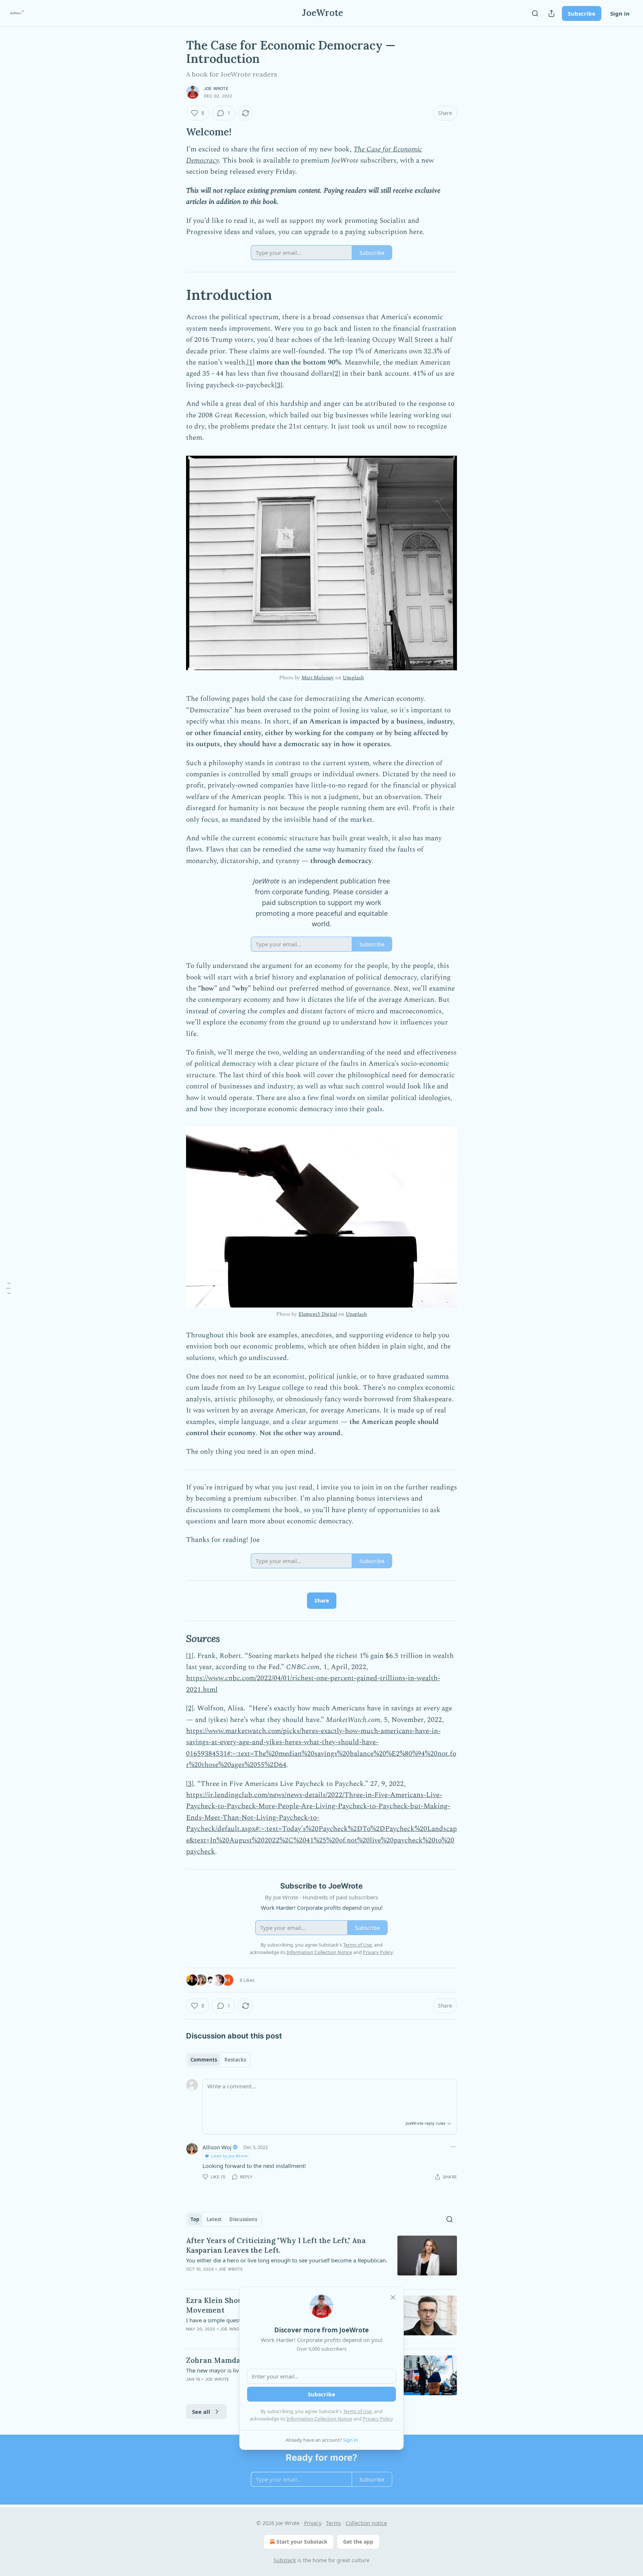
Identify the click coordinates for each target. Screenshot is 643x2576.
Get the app (358, 2542)
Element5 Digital (318, 1314)
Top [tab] (195, 2219)
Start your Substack (302, 2542)
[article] (321, 2259)
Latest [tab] (214, 2219)
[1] (251, 362)
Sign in (620, 13)
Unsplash (353, 678)
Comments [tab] (204, 2060)
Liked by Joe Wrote (229, 2156)
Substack (285, 2560)
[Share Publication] (551, 13)
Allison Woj (217, 2147)
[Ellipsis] (453, 2147)
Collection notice (366, 2523)
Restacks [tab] (235, 2060)
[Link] (176, 132)
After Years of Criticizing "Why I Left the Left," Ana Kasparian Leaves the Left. (276, 2245)
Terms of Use (357, 2411)
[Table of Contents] (8, 1288)
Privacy (313, 2523)
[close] (393, 2297)
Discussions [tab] (243, 2219)
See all (201, 2412)
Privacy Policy (378, 2419)
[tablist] (218, 2060)
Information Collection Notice (319, 2419)
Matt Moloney (318, 678)
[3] (279, 385)
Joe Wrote (216, 89)
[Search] (535, 13)
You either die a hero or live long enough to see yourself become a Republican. (287, 2260)
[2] (336, 374)
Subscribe (582, 13)
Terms (334, 2523)
